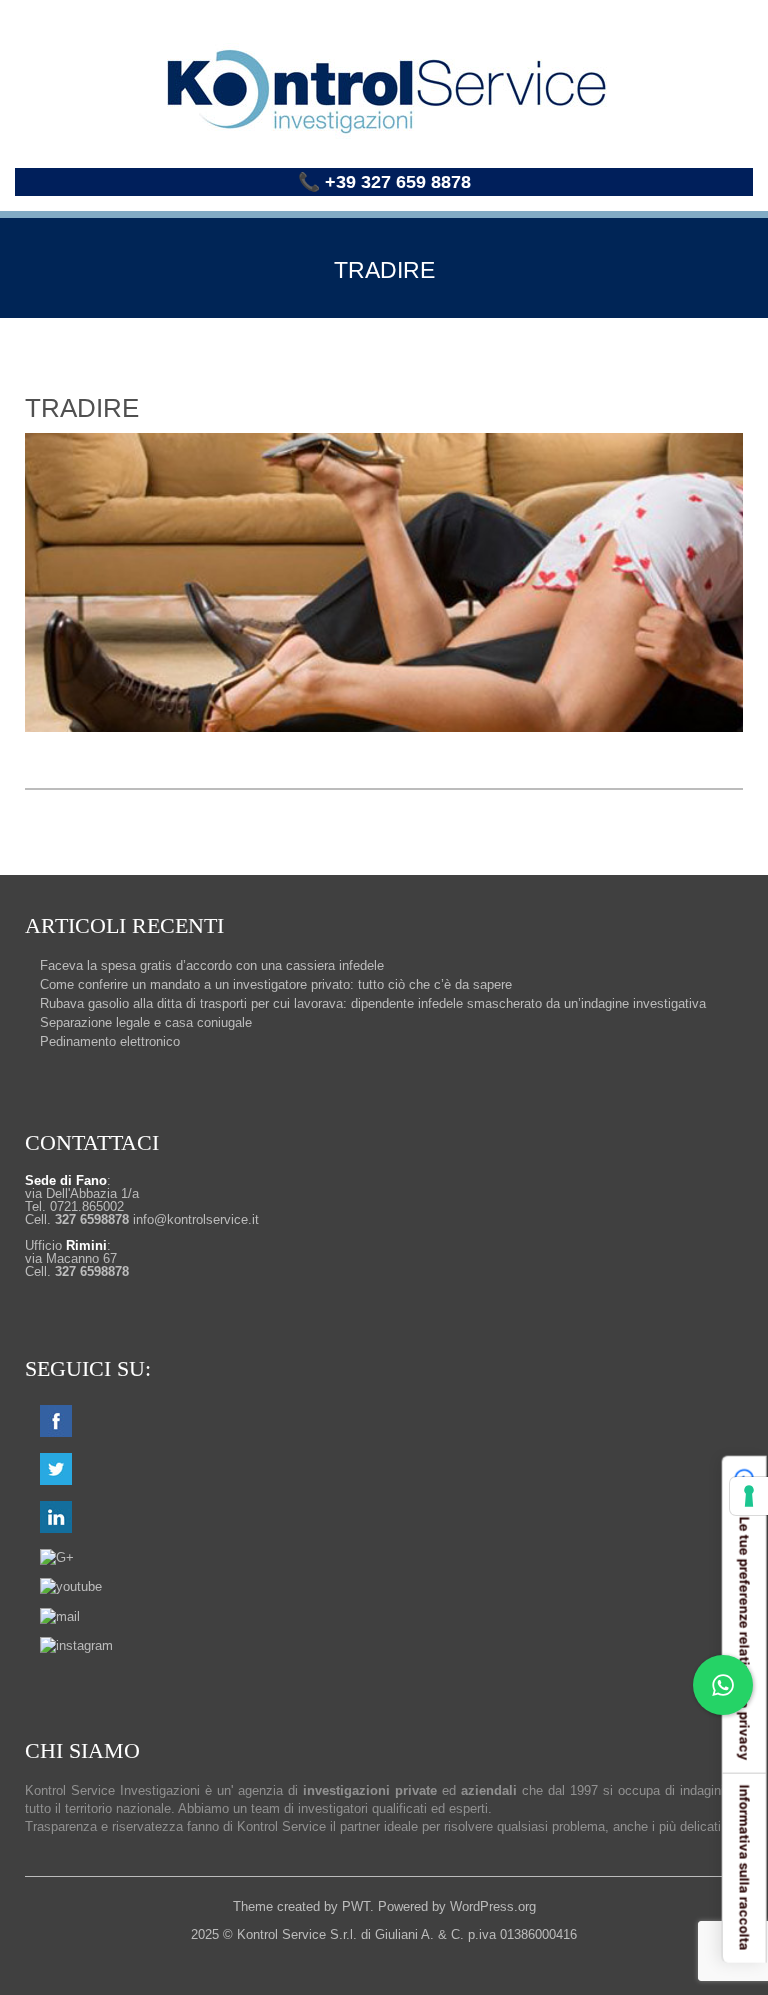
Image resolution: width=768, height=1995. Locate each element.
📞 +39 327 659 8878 (384, 182)
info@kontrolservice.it (196, 1219)
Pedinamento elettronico (110, 1041)
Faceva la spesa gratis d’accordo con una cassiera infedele (212, 965)
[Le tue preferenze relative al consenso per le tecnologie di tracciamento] (749, 1496)
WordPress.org (493, 1906)
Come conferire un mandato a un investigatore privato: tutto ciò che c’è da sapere (276, 984)
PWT (356, 1906)
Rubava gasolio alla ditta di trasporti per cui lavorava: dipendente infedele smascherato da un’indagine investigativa (373, 1003)
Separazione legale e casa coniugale (146, 1022)
